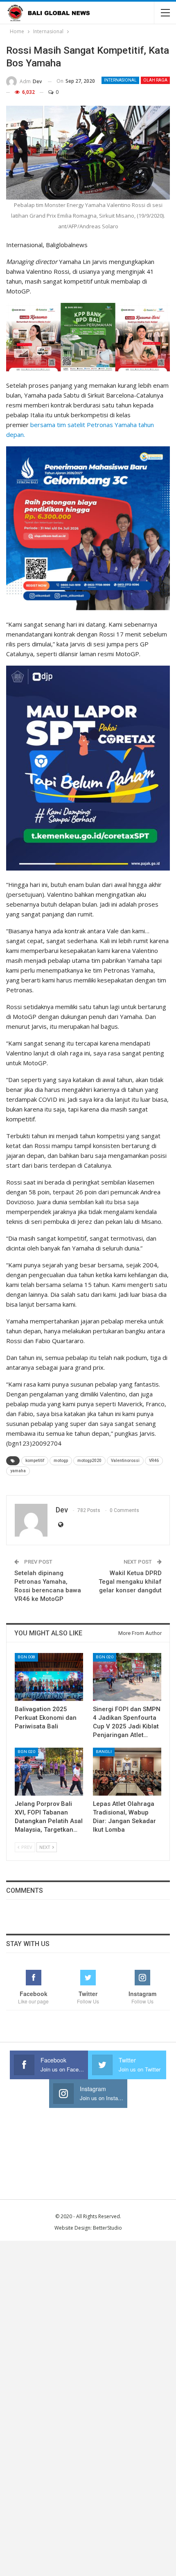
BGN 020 (105, 1657)
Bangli (104, 1752)
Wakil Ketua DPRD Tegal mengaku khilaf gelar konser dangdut (130, 1582)
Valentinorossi (125, 1461)
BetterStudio (107, 2228)
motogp (61, 1461)
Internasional (120, 80)
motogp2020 (89, 1461)
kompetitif (35, 1461)
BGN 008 (26, 1657)
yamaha (18, 1471)
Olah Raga (155, 80)
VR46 (154, 1461)
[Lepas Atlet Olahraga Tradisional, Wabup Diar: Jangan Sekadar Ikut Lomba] (127, 1772)
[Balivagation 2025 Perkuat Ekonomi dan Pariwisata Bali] (49, 1677)
